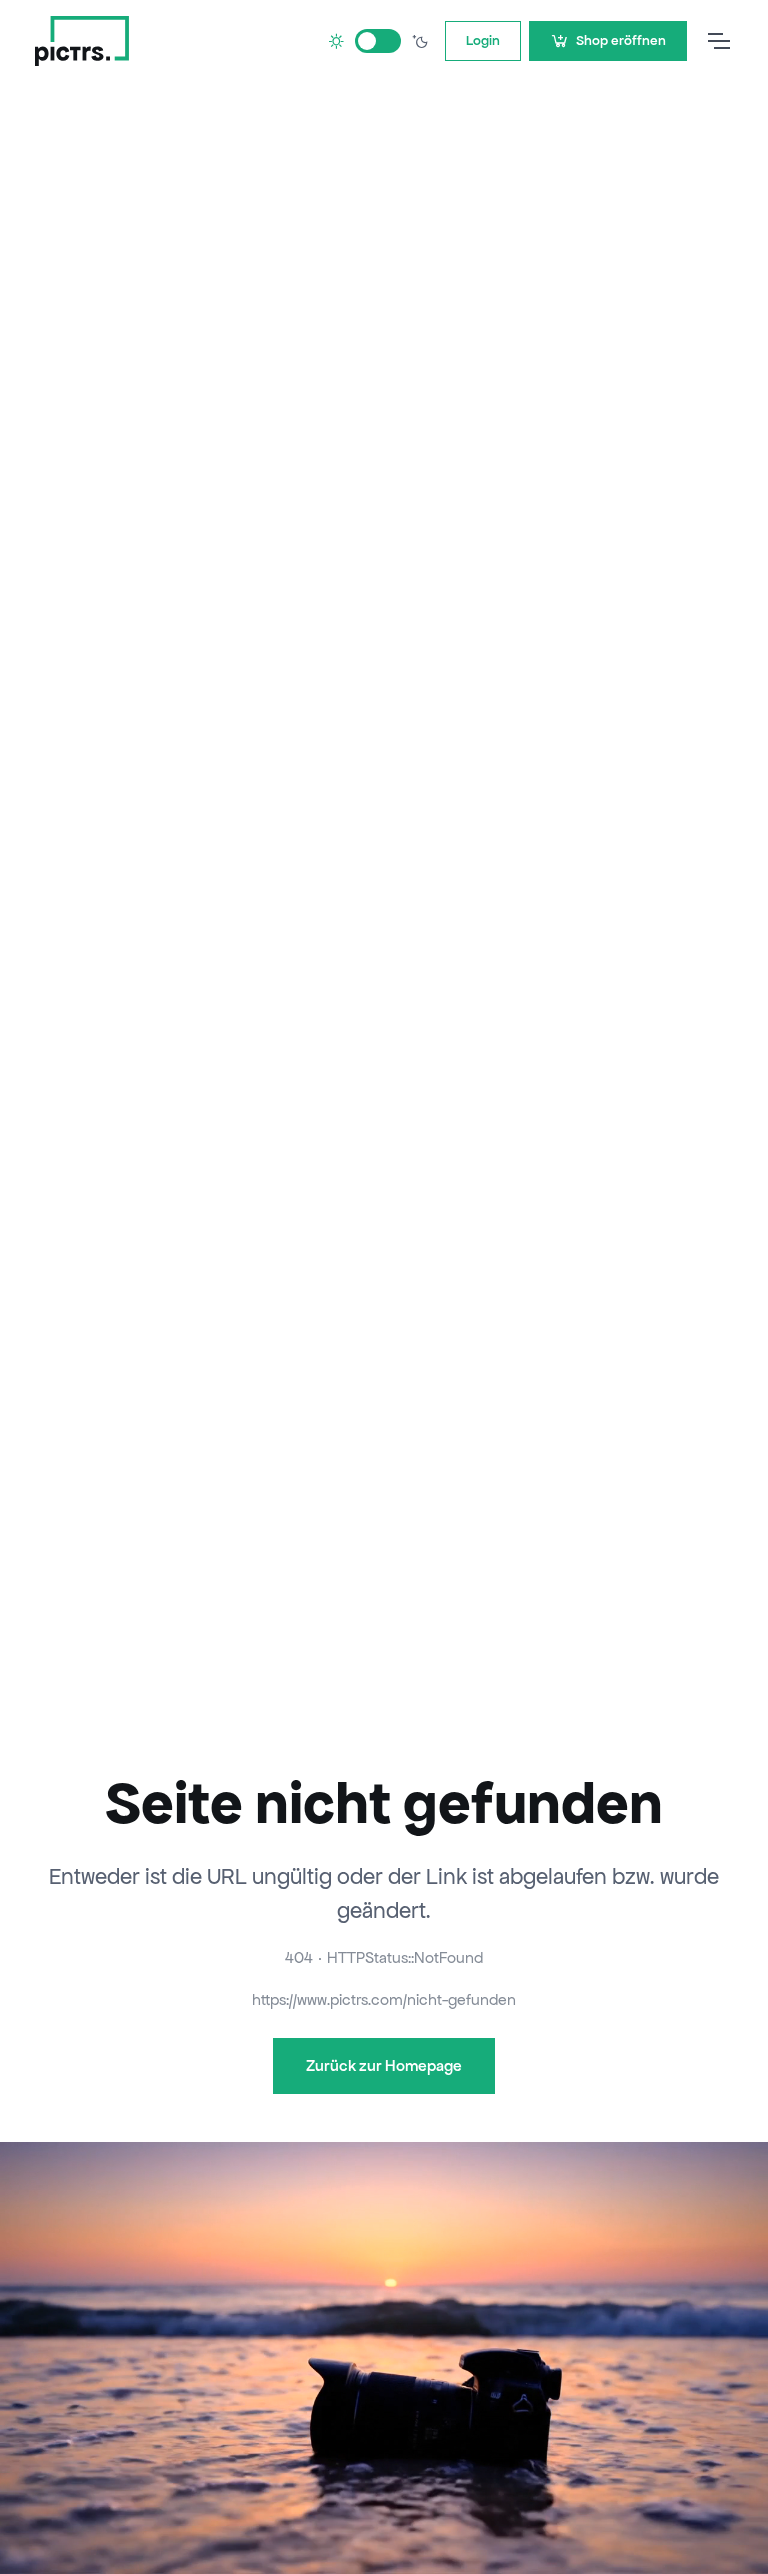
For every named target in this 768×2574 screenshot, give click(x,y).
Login (483, 40)
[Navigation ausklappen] (718, 41)
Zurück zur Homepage (384, 2065)
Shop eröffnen (621, 40)
